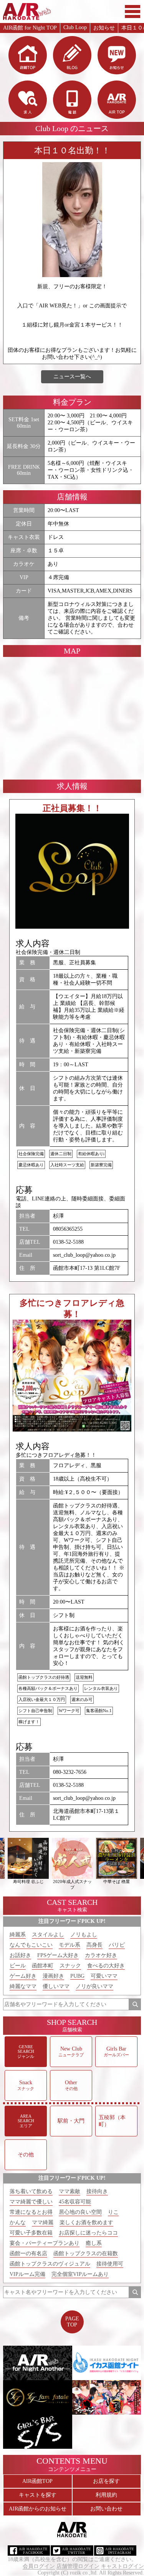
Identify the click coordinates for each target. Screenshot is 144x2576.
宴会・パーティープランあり (45, 2243)
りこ (113, 2212)
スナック (70, 1966)
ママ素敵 (70, 2191)
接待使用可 (110, 2264)
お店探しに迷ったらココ (88, 2233)
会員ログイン (39, 2566)
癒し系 (94, 2243)
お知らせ (104, 28)
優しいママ (56, 1986)
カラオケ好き (101, 1955)
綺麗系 (18, 1935)
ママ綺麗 (43, 2222)
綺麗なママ (23, 1986)
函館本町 (43, 1966)
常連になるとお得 (31, 2212)
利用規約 (106, 2495)
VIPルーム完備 (27, 2274)
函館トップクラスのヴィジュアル (50, 2264)
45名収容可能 (75, 2202)
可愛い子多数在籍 (31, 2233)
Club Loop (75, 27)
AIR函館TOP (37, 2481)
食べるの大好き (106, 1966)
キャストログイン (122, 2566)
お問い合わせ (106, 2509)
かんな (18, 2222)
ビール (18, 1966)
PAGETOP (72, 2322)
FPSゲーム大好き (58, 1955)
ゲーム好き (23, 1976)
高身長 (94, 1945)
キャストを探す (38, 2495)
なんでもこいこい (31, 1945)
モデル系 (70, 1945)
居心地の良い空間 (80, 2212)
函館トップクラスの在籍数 (86, 2253)
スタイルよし (48, 1935)
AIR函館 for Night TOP (30, 28)
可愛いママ (104, 1976)
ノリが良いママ (94, 1986)
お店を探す (106, 2481)
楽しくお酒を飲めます (86, 2222)
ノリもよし (84, 1935)
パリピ (117, 1945)
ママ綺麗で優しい (31, 2202)
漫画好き (53, 1976)
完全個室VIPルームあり (80, 2274)
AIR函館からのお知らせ (38, 2509)
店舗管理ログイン (78, 2566)
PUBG (77, 1976)
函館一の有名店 (28, 2253)
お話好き (20, 1955)
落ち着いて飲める (31, 2191)
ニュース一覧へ (72, 377)
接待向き (97, 2191)
